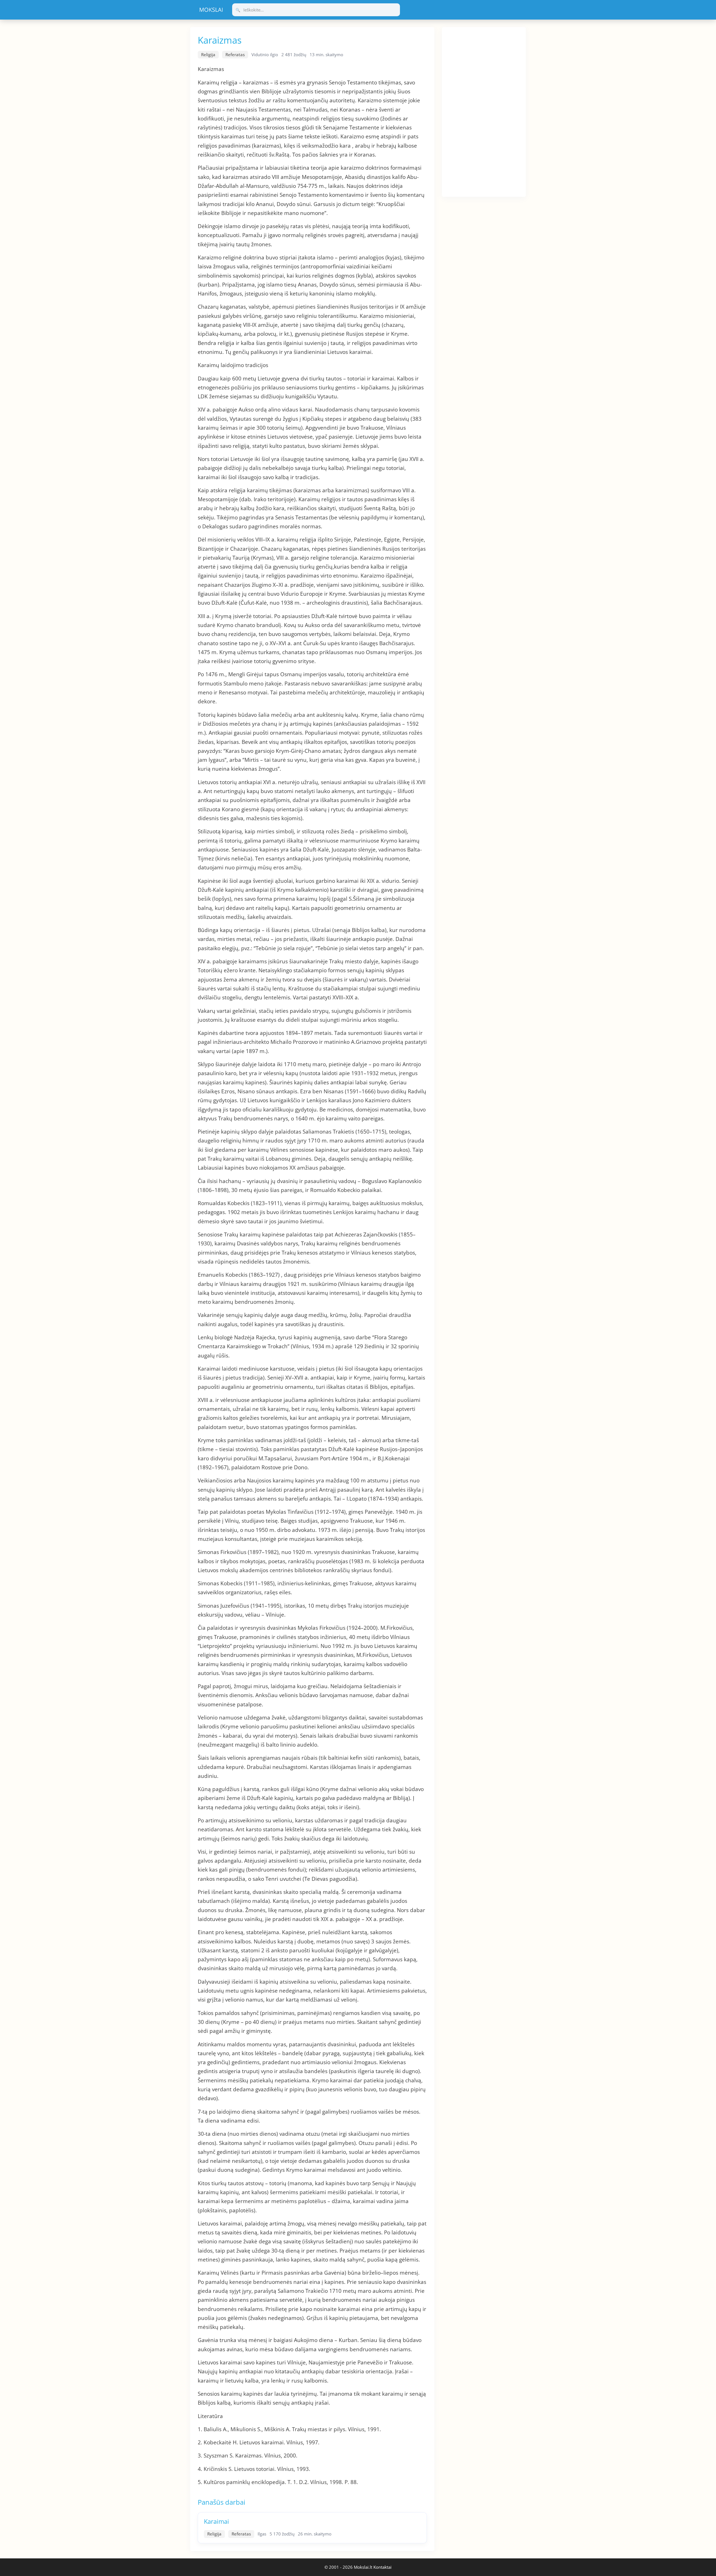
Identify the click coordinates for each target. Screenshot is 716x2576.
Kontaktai (382, 2567)
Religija (208, 55)
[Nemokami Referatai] (211, 10)
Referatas (235, 55)
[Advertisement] (484, 111)
